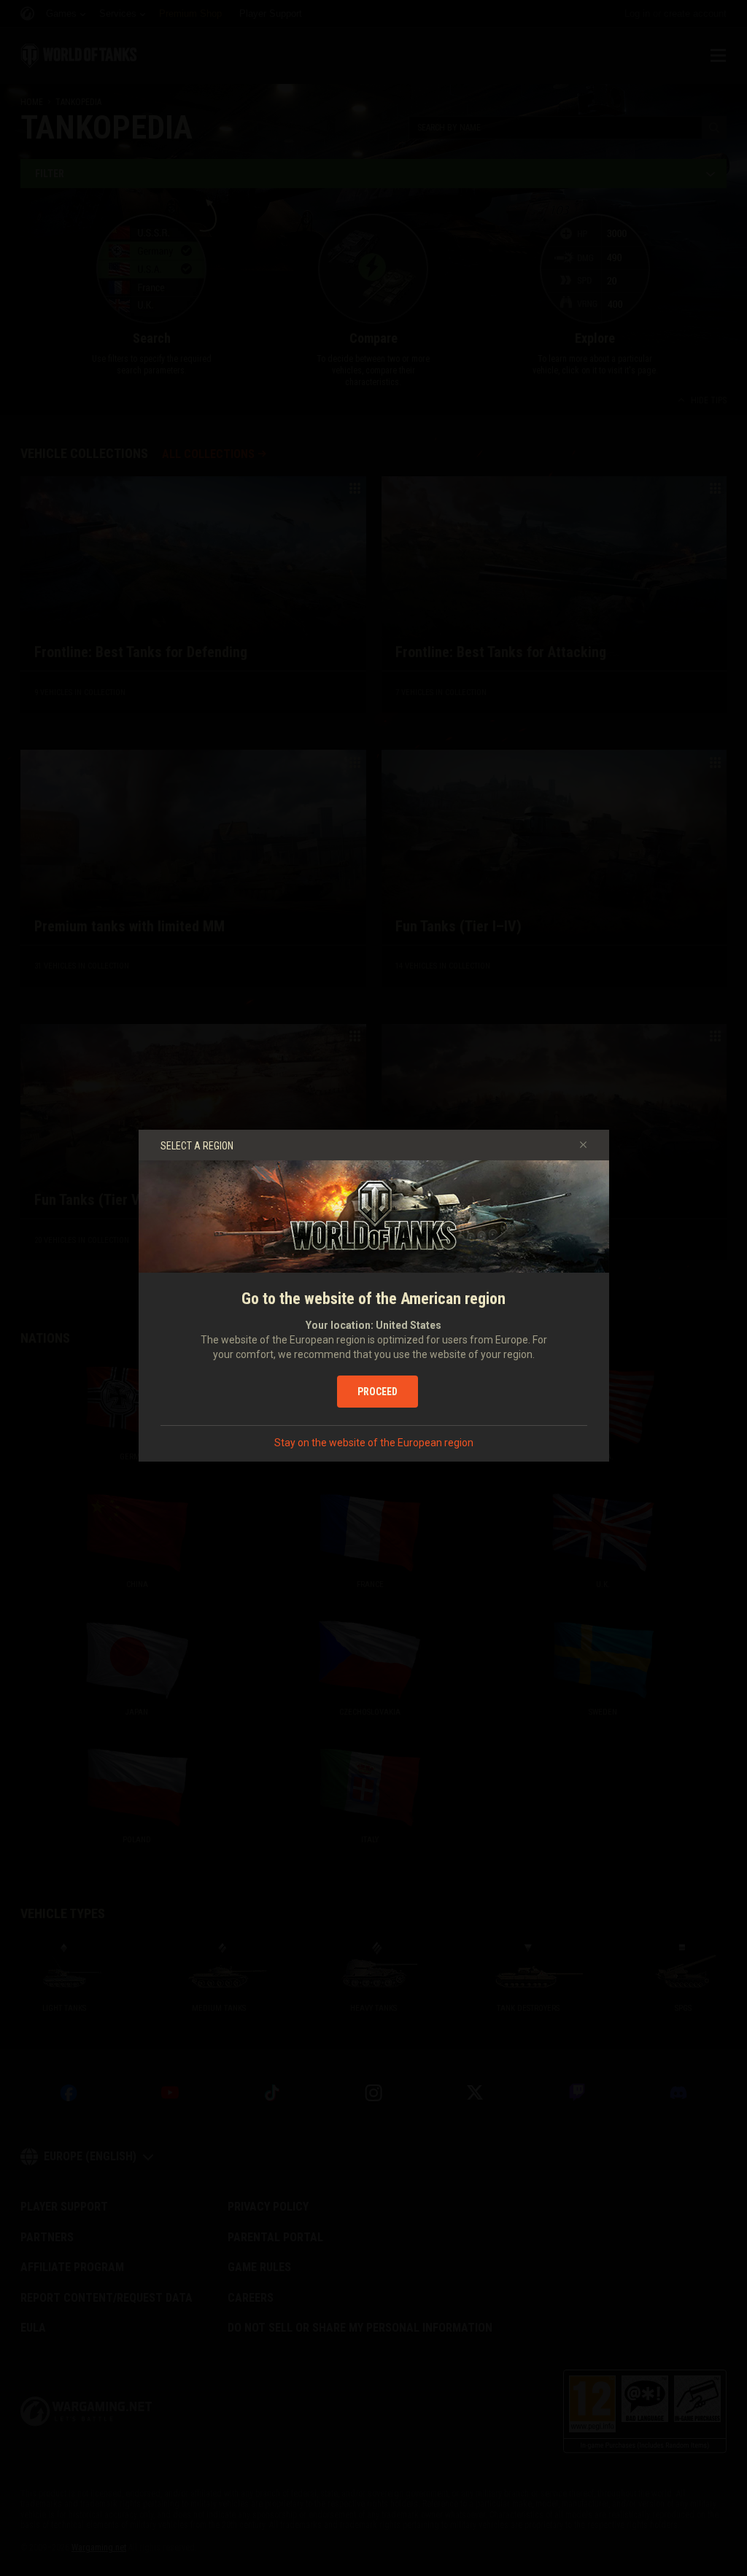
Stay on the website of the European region (374, 1443)
